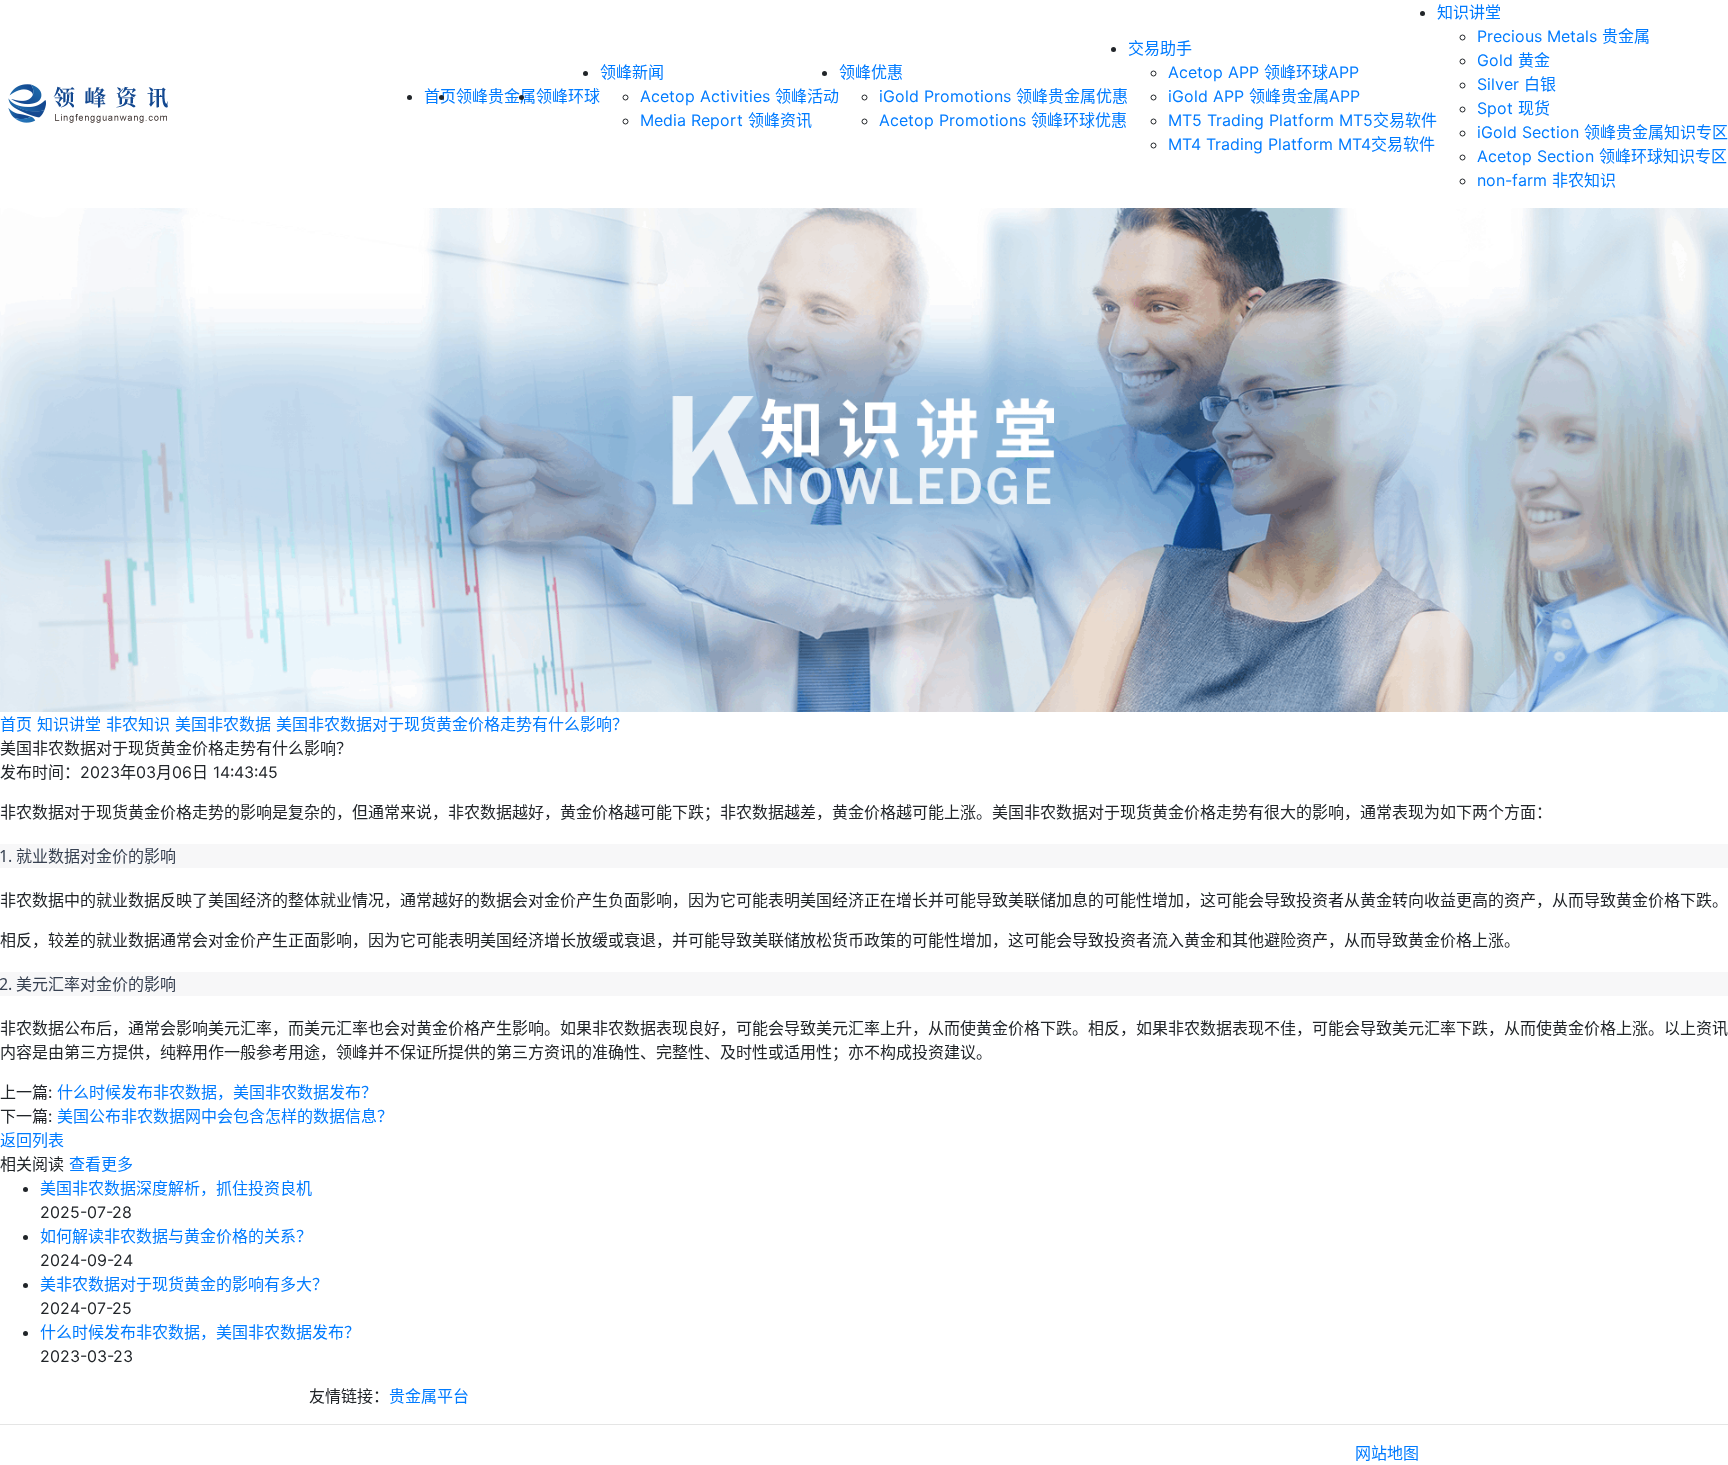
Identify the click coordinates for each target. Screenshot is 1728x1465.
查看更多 (101, 1164)
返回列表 (32, 1140)
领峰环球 (568, 96)
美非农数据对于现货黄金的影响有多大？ (184, 1284)
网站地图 (1387, 1453)
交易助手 (1160, 48)
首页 (16, 724)
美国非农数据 (223, 724)
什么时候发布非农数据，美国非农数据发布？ (217, 1092)
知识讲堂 (1469, 12)
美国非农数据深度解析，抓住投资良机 (176, 1188)
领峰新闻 (632, 72)
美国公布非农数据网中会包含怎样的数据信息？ (225, 1116)
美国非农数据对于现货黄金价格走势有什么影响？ (452, 724)
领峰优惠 (871, 72)
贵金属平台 (429, 1396)
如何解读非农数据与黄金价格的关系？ (176, 1236)
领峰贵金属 (496, 96)
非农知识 (138, 724)
